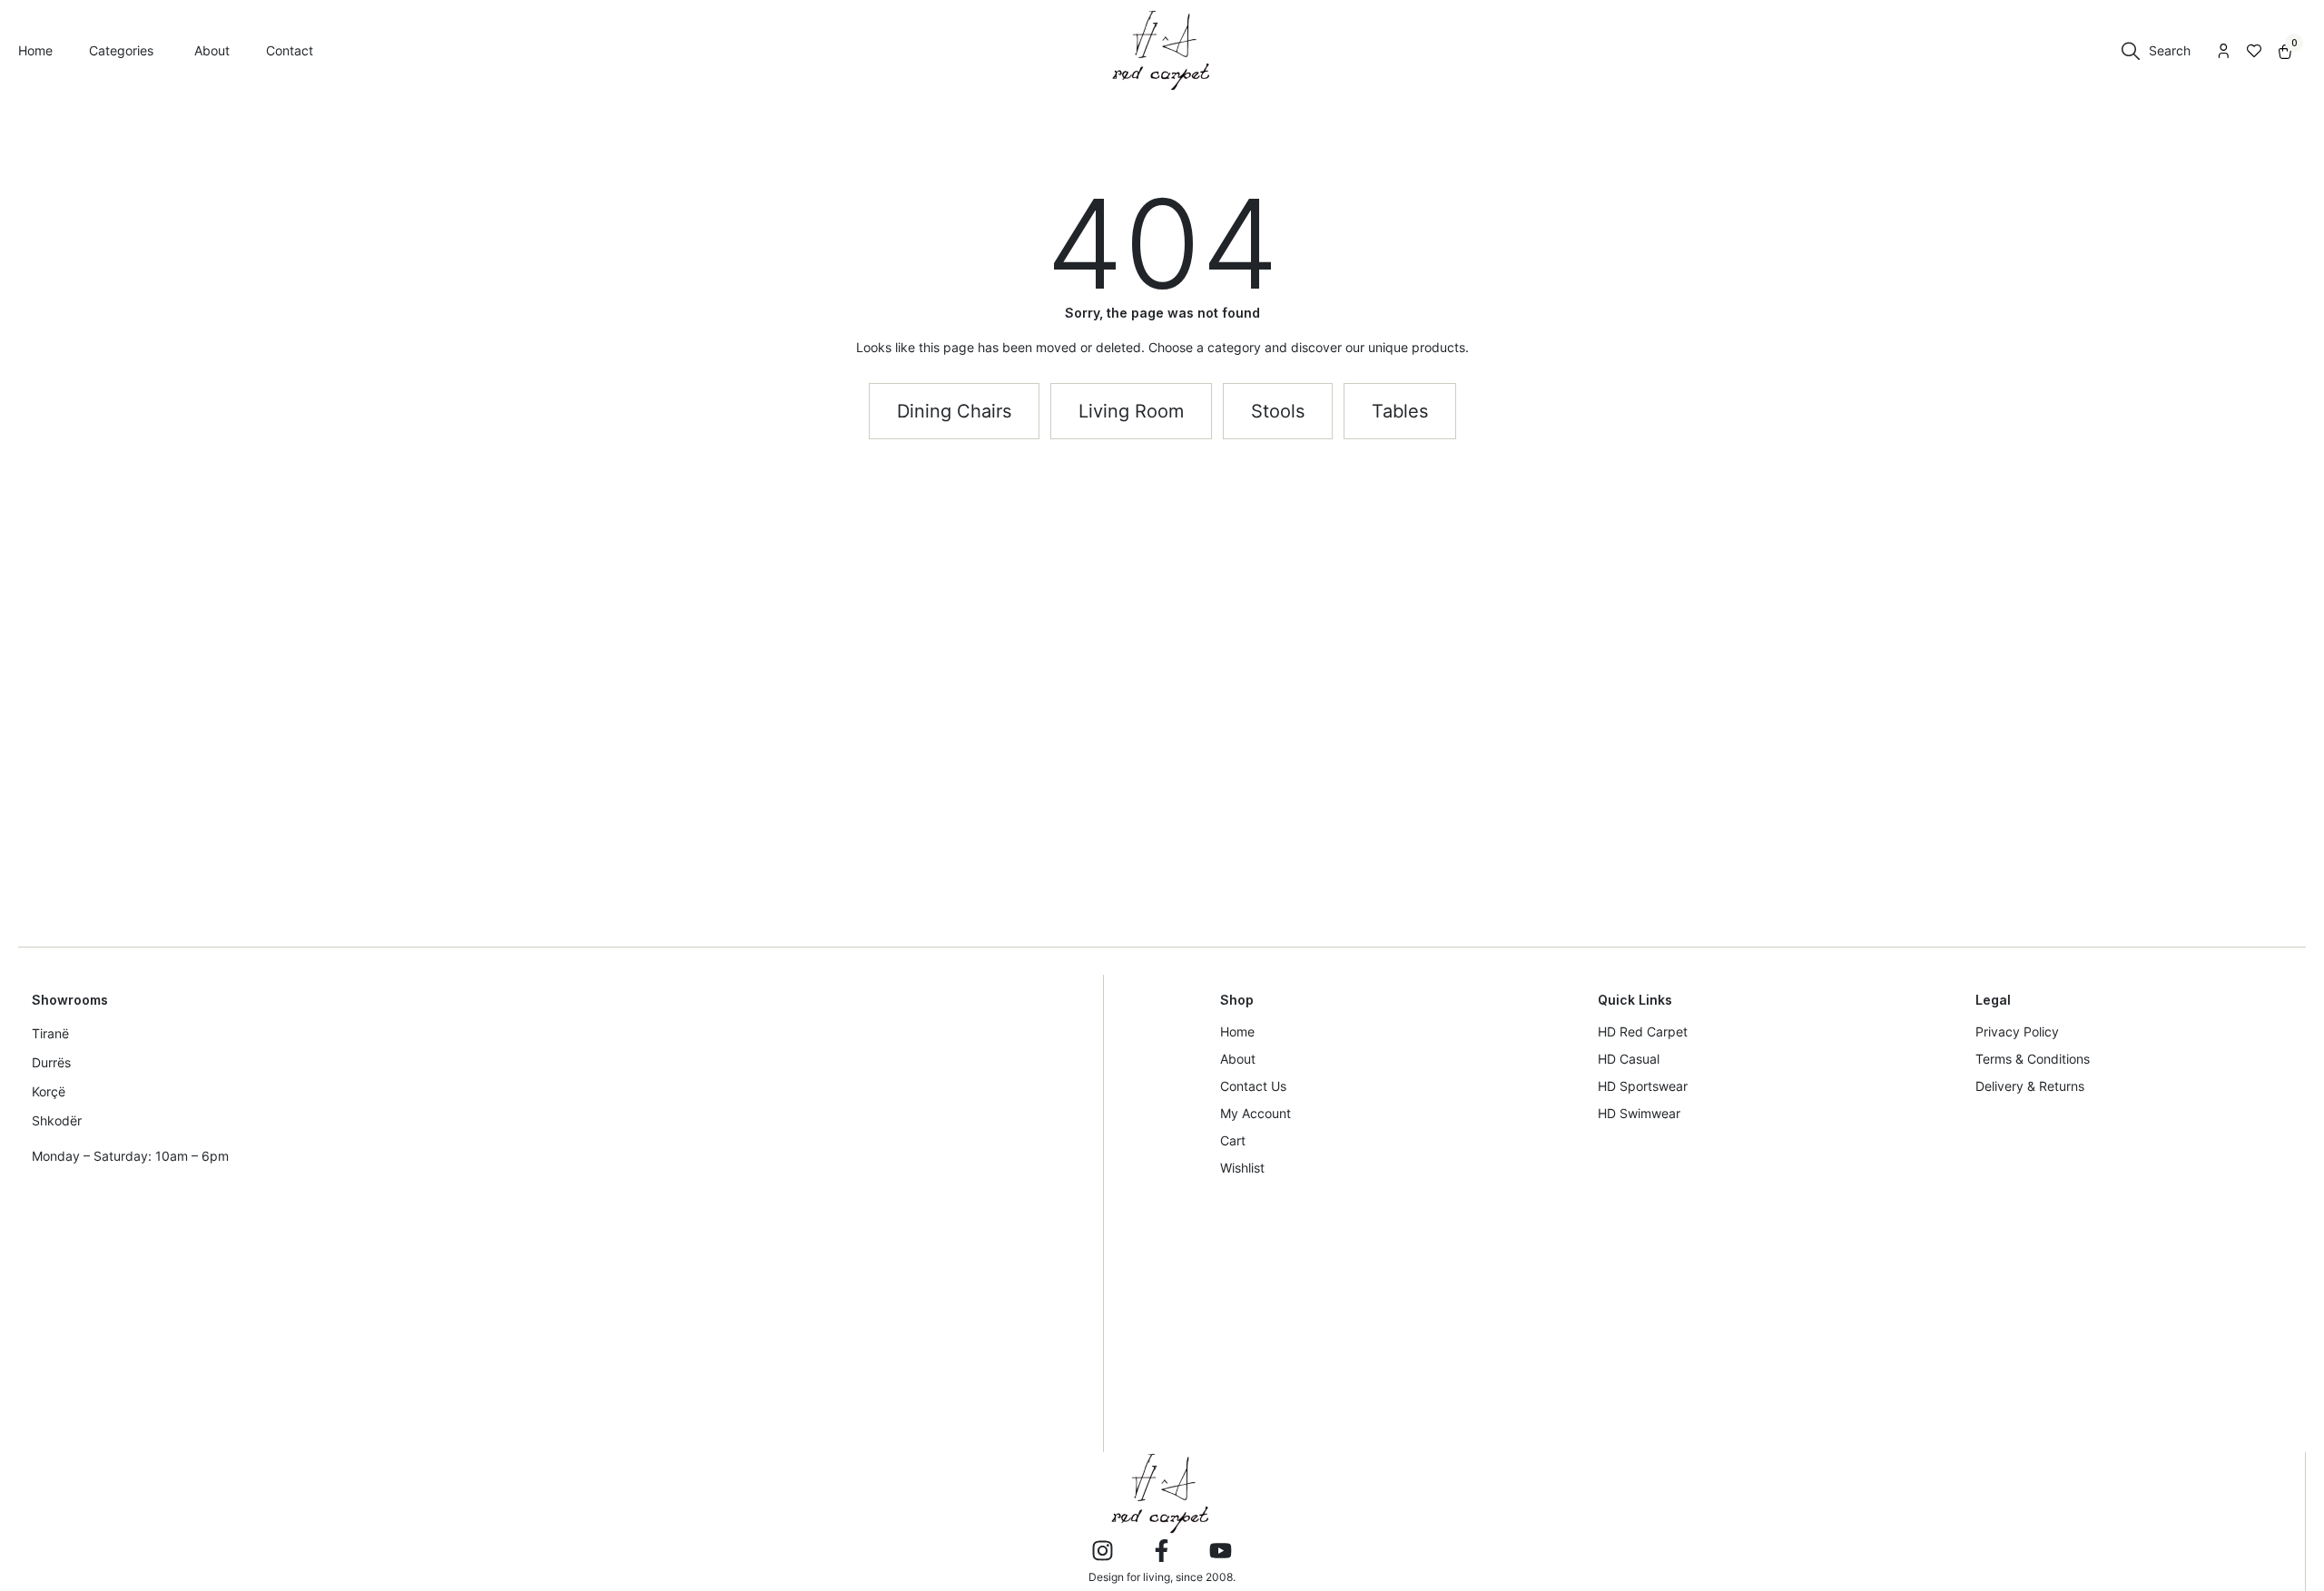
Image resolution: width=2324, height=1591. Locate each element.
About (1238, 1059)
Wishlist (1242, 1168)
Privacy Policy (2017, 1031)
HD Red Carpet (1643, 1031)
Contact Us (1253, 1086)
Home (1237, 1031)
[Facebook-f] (1162, 1551)
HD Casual (1629, 1059)
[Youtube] (1221, 1551)
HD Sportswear (1643, 1086)
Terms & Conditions (2033, 1059)
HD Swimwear (1639, 1113)
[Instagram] (1103, 1551)
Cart (1233, 1140)
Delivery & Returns (2030, 1086)
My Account (1256, 1113)
